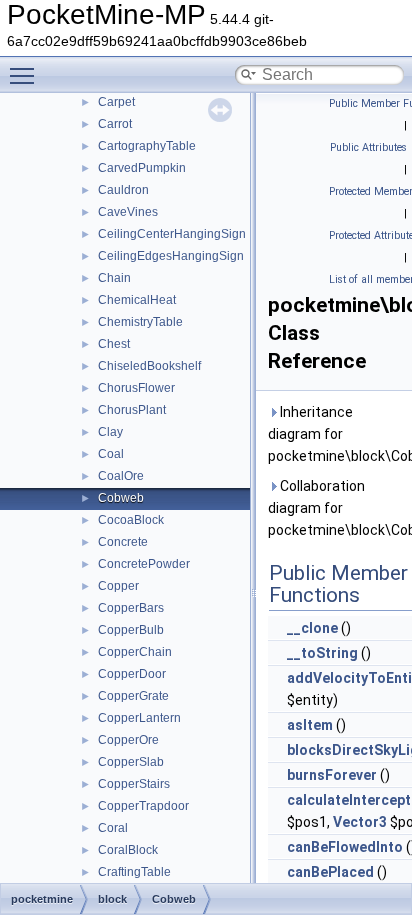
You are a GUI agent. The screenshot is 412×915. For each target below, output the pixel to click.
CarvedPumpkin (142, 168)
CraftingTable (134, 872)
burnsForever (332, 775)
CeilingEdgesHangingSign (171, 256)
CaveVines (128, 212)
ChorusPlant (132, 410)
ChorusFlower (136, 388)
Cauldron (123, 190)
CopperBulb (131, 630)
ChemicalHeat (137, 300)
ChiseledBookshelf (149, 366)
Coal (111, 454)
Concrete (123, 542)
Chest (114, 344)
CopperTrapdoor (143, 806)
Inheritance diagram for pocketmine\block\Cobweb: (336, 434)
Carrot (115, 124)
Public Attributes (368, 147)
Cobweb (121, 498)
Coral (113, 828)
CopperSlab (131, 762)
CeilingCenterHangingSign (172, 234)
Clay (110, 432)
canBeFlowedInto (345, 847)
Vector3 (360, 822)
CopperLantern (139, 718)
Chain (114, 278)
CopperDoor (132, 674)
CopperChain (135, 652)
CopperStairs (134, 784)
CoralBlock (128, 850)
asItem (310, 725)
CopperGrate (133, 696)
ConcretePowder (144, 564)
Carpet (116, 102)
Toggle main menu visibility (26, 75)
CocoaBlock (131, 520)
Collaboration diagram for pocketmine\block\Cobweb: (336, 508)
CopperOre (128, 740)
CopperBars (131, 608)
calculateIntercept (349, 800)
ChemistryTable (140, 322)
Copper (118, 586)
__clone (312, 628)
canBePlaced (330, 872)
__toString (322, 653)
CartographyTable (147, 146)
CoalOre (121, 476)
